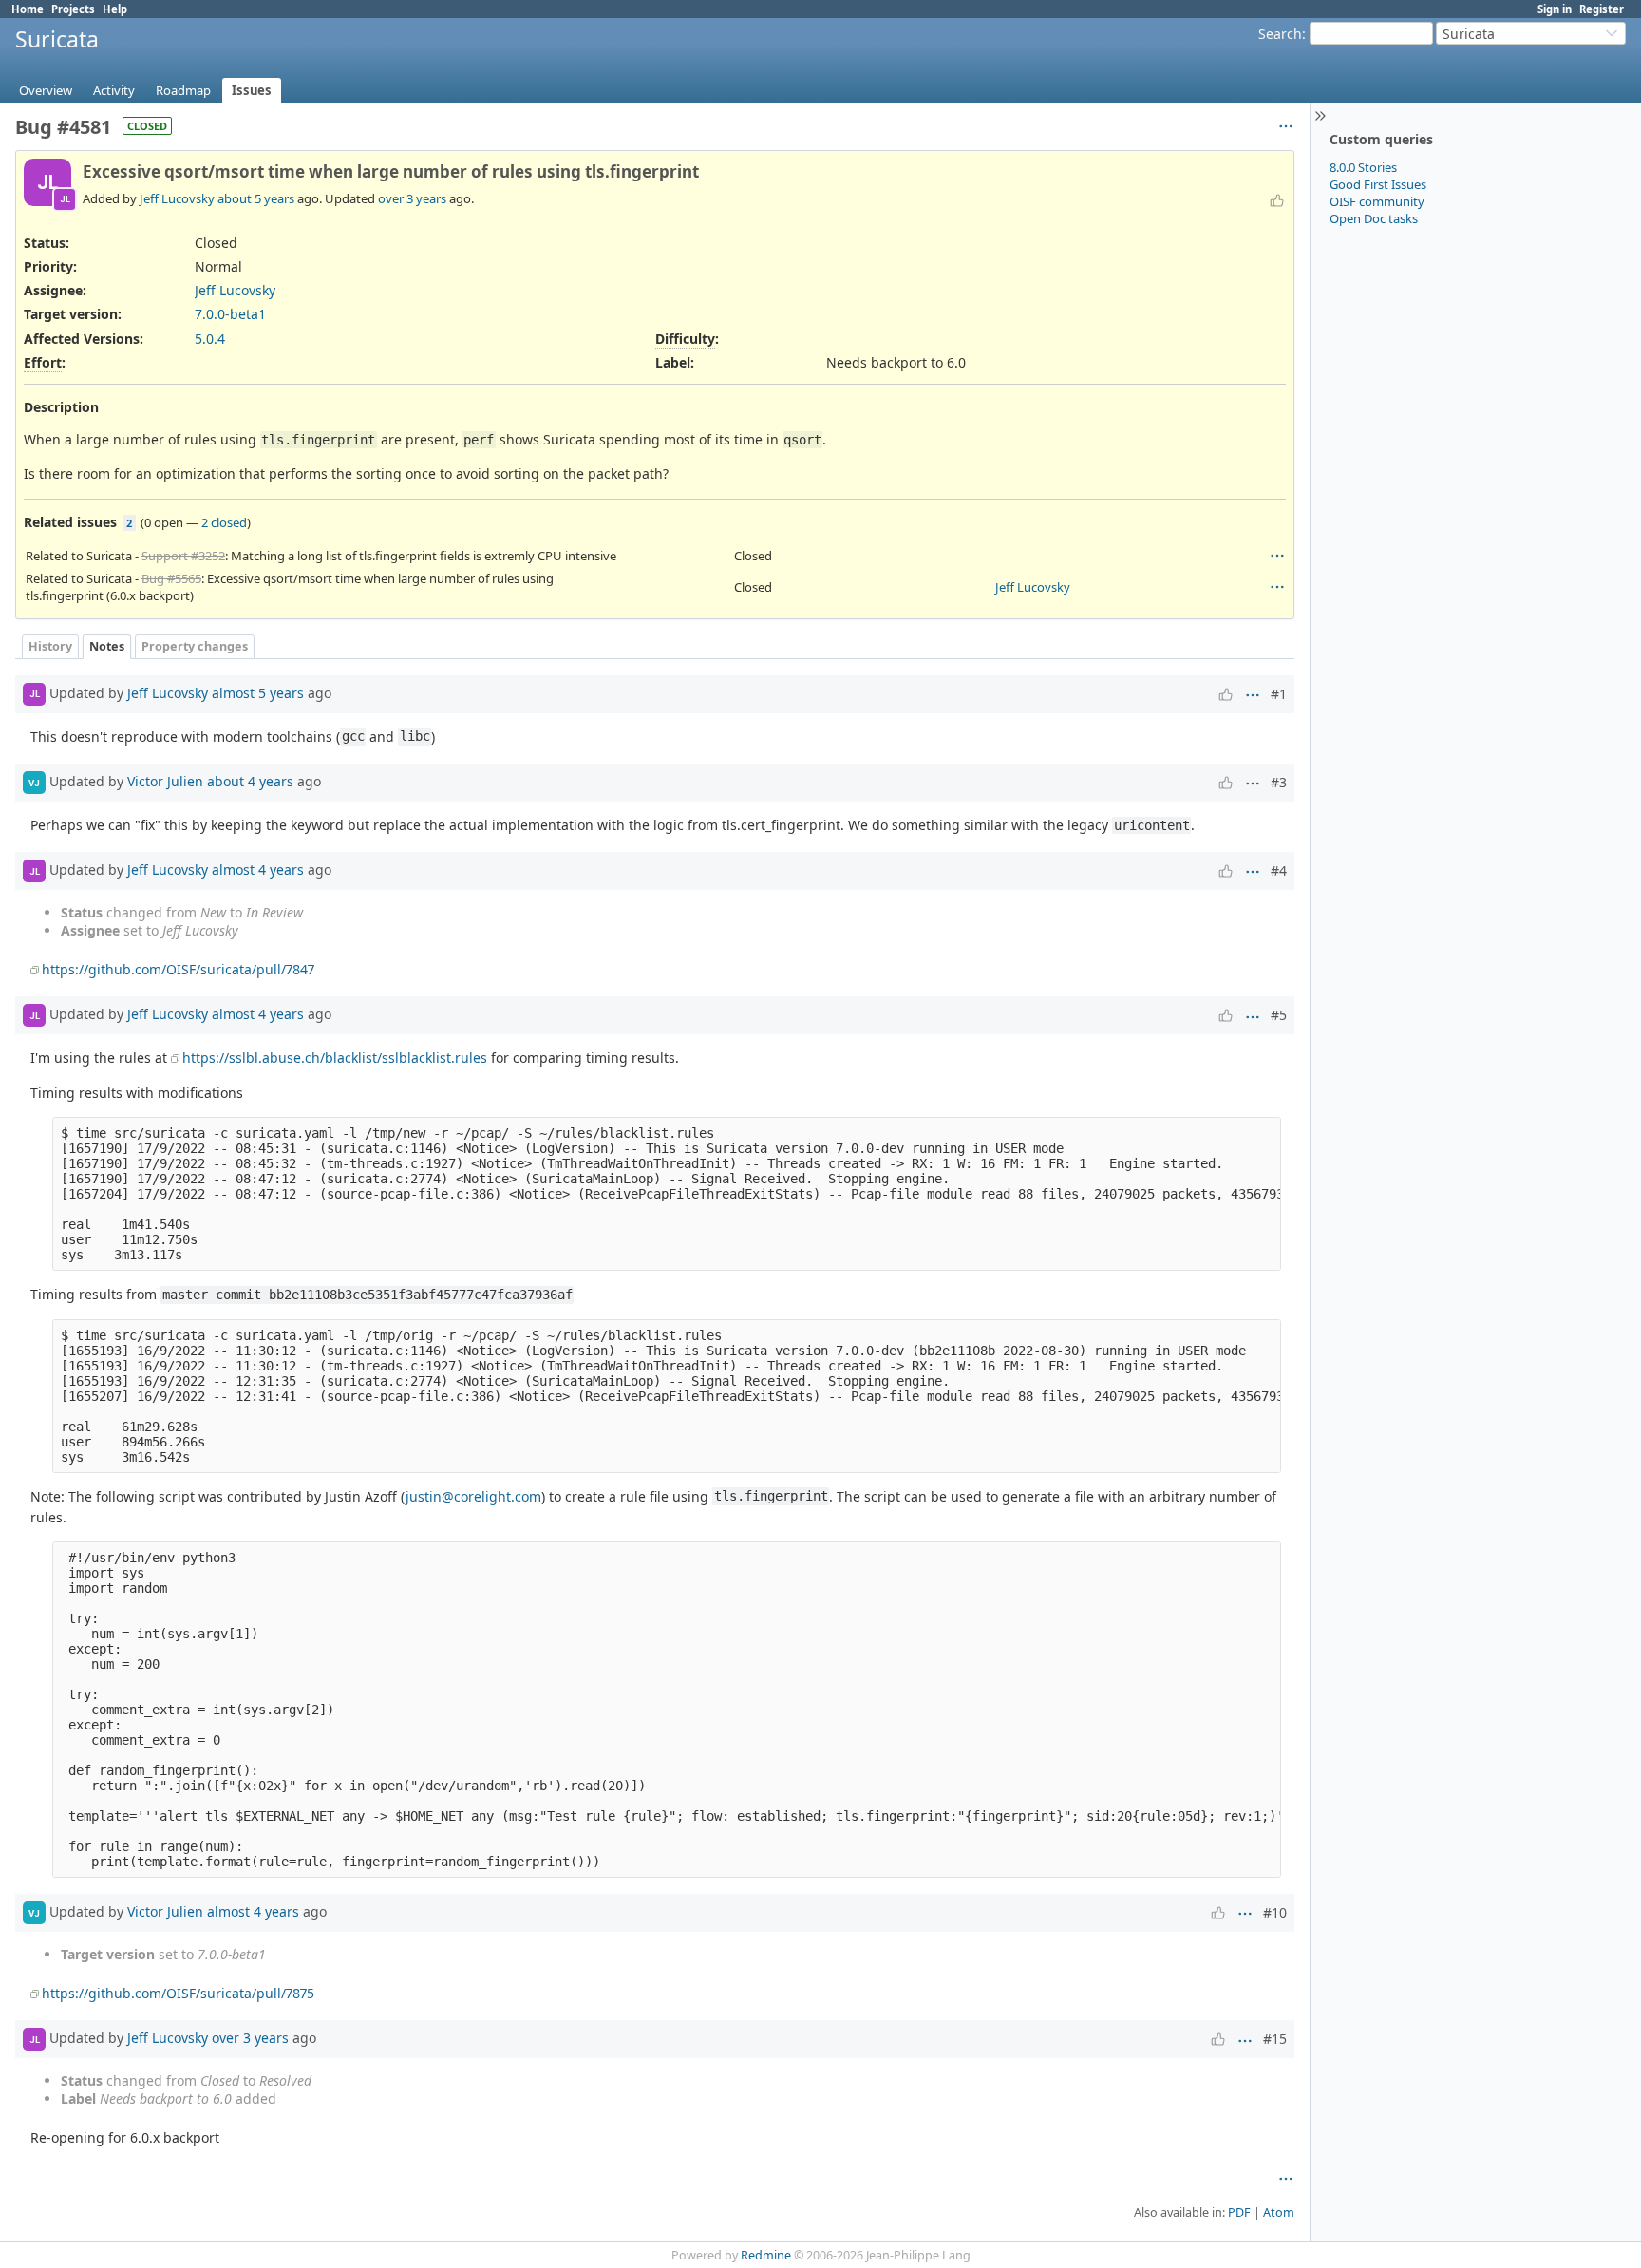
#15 (1275, 2039)
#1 (1279, 694)
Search (1280, 34)
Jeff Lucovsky (177, 198)
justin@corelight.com (473, 1496)
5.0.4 (210, 339)
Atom (1279, 2212)
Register (1602, 9)
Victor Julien (165, 781)
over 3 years (412, 198)
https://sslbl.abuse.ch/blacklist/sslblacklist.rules (335, 1058)
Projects (73, 9)
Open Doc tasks (1374, 218)
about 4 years (250, 781)
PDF (1239, 2212)
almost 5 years (258, 693)
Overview (46, 90)
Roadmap (183, 90)
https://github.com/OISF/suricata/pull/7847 (178, 969)
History (50, 646)
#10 (1275, 1912)
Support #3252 (183, 556)
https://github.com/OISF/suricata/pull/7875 (178, 1993)
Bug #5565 (171, 578)
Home (28, 9)
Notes (107, 646)
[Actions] (1277, 556)
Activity (114, 90)
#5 (1279, 1015)
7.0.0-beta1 (230, 314)
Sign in (1555, 9)
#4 (1279, 870)
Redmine (766, 2255)
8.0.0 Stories (1363, 167)
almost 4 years (258, 869)
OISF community (1377, 201)
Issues (252, 90)
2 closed (224, 522)
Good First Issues (1378, 184)
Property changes (195, 646)
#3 (1279, 782)
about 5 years (256, 198)
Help (115, 9)
